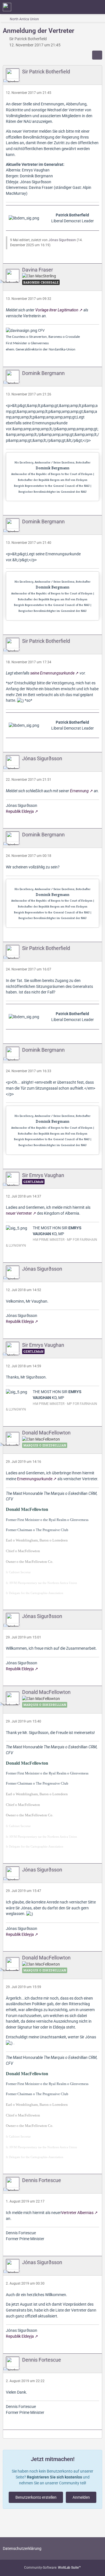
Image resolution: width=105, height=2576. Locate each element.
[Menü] (98, 7)
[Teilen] (97, 55)
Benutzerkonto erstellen (36, 2497)
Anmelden (81, 2497)
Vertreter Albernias (77, 2213)
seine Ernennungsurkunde (52, 673)
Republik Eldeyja (20, 811)
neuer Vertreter (19, 1213)
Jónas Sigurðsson (62, 240)
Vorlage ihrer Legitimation (57, 310)
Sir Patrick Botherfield (28, 39)
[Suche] (70, 7)
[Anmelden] (84, 7)
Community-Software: (53, 2568)
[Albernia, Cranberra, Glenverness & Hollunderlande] (7, 7)
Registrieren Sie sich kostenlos (54, 2477)
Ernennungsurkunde (35, 1479)
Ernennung (79, 791)
